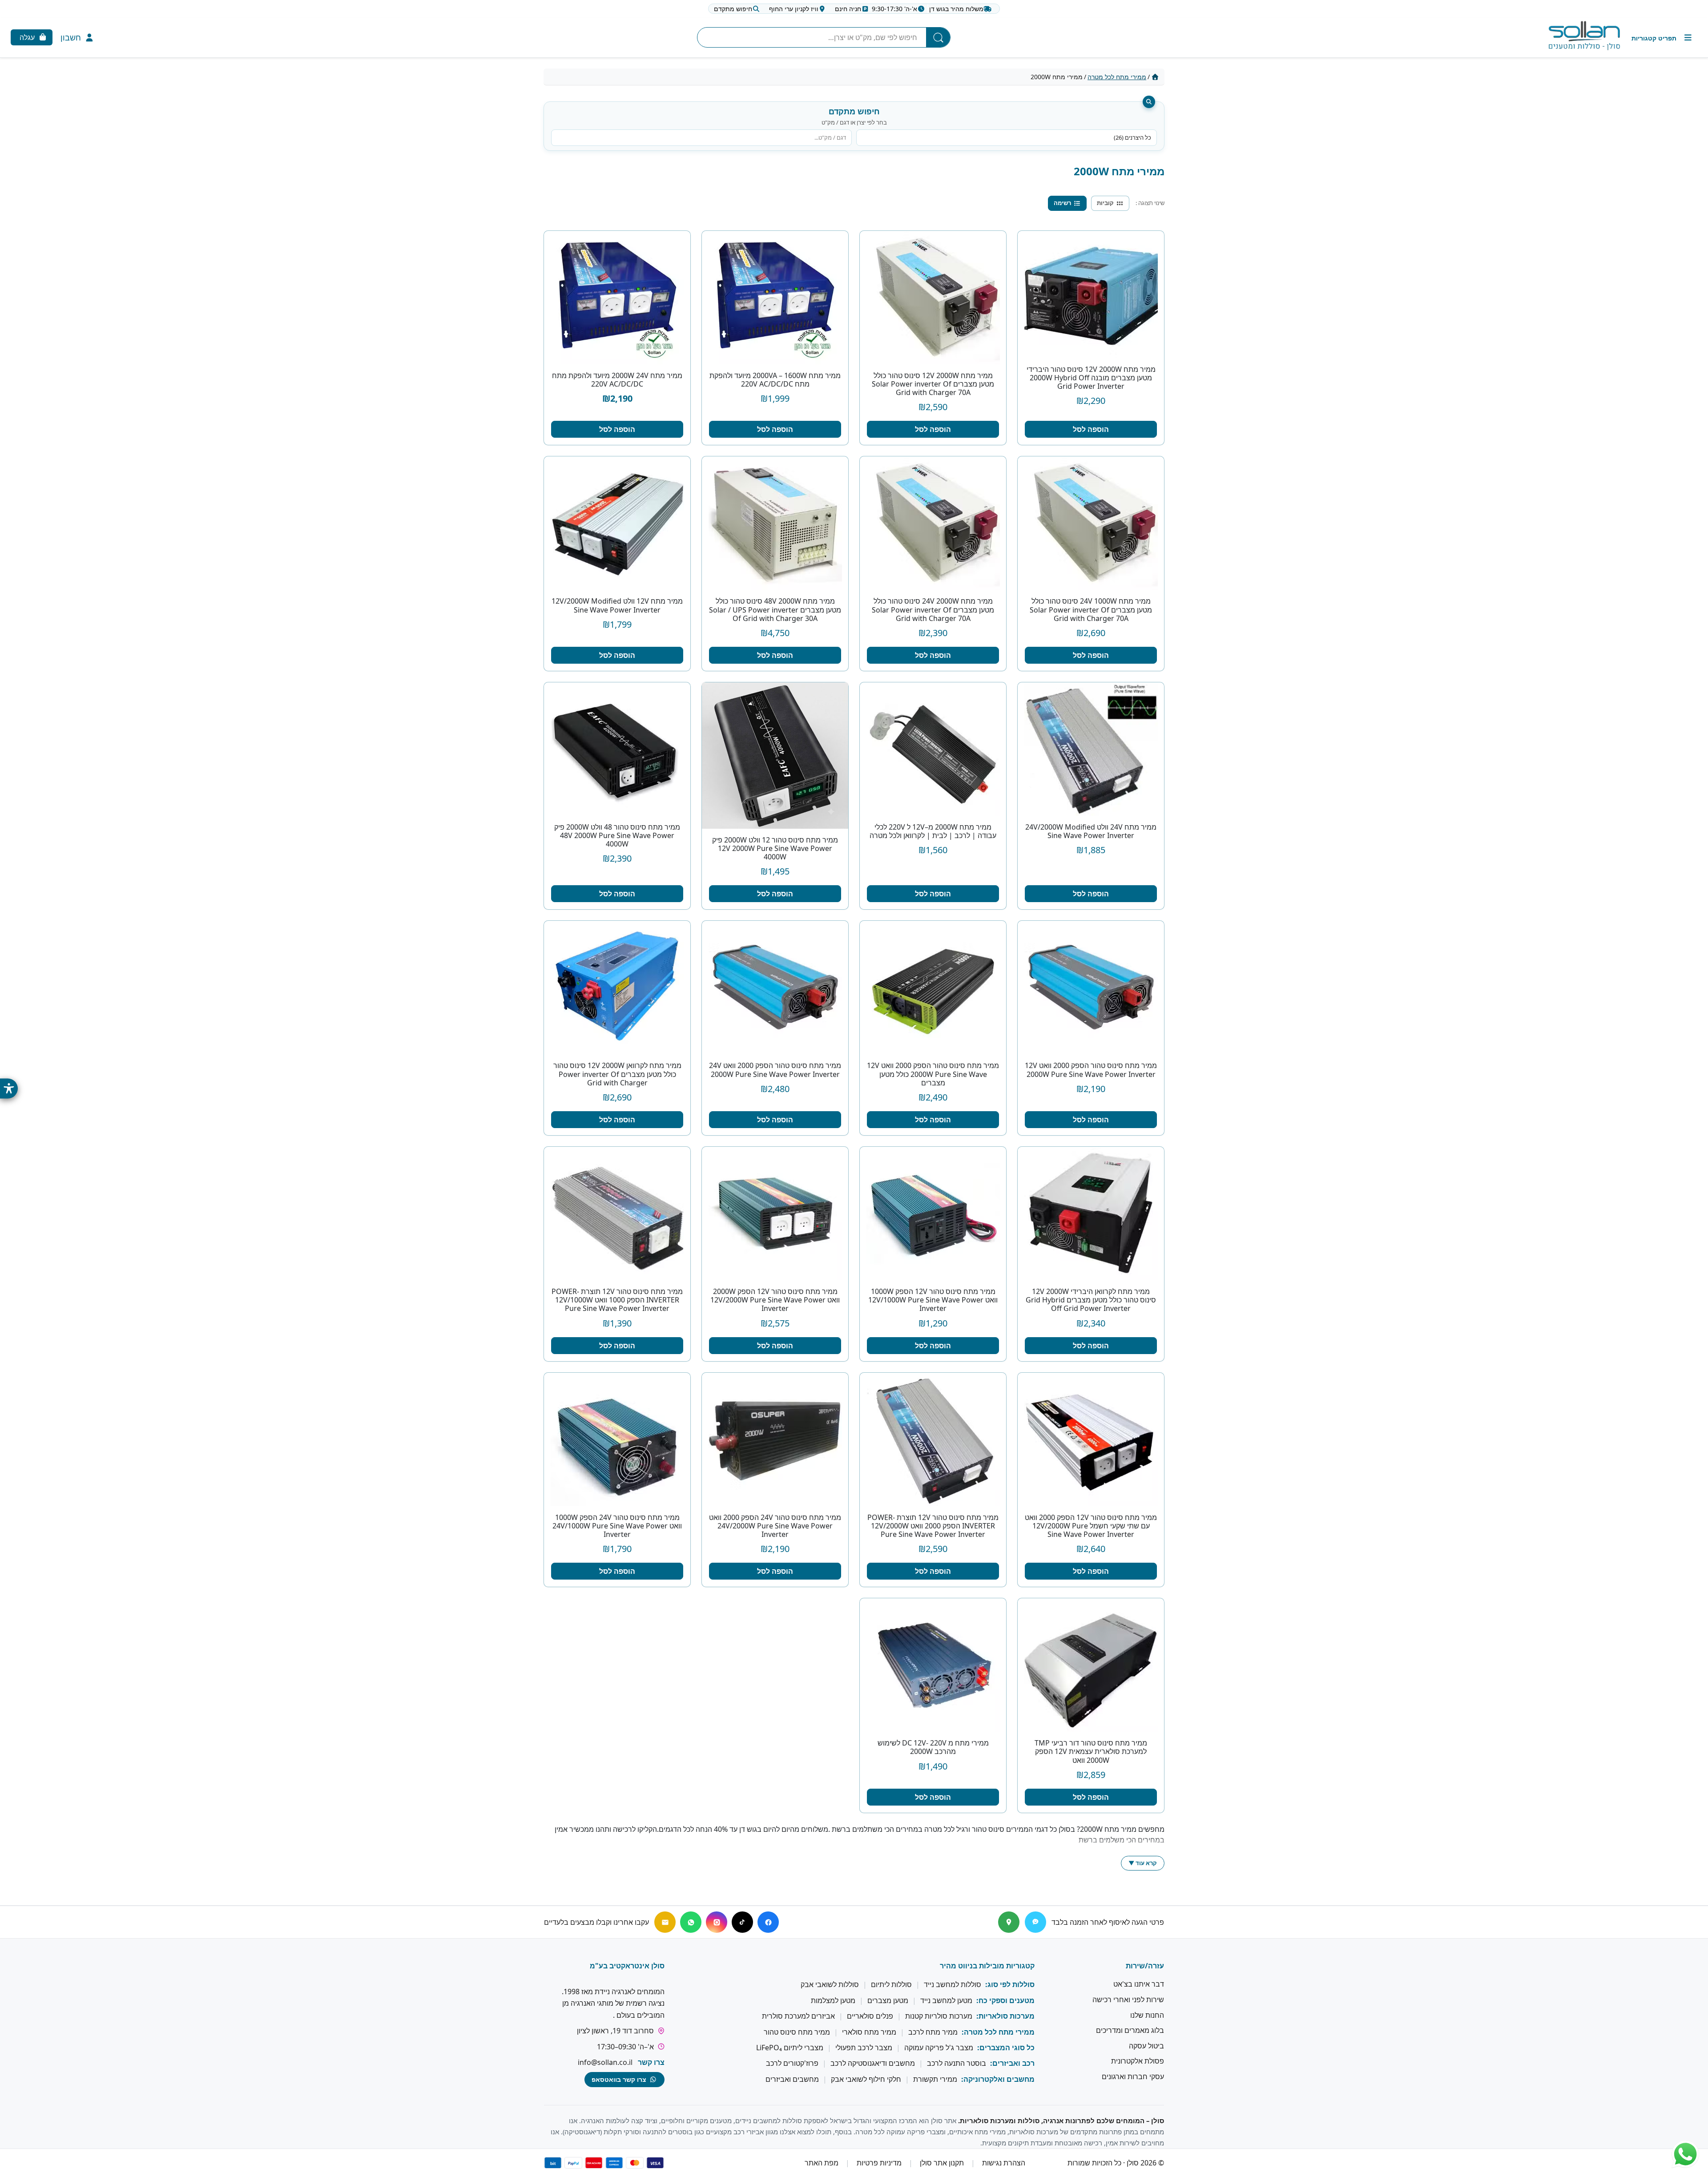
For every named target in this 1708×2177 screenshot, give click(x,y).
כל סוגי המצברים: (1006, 2048)
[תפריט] (1662, 38)
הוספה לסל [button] (1091, 429)
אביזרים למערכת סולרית (798, 2016)
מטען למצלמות (833, 2000)
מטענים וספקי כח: (1005, 2000)
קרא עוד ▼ (1143, 1863)
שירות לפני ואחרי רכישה (1128, 2000)
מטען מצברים (888, 2000)
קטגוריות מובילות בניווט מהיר (987, 1966)
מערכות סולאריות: (1005, 2016)
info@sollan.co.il (605, 2062)
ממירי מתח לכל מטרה (1117, 77)
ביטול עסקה (1146, 2046)
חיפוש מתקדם (733, 9)
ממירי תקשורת (935, 2079)
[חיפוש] (938, 37)
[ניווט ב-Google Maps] (1009, 1922)
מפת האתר (822, 2163)
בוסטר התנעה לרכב (957, 2064)
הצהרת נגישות (1004, 2163)
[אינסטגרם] (717, 1922)
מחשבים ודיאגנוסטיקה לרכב (873, 2064)
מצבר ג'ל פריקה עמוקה (939, 2048)
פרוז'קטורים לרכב (792, 2064)
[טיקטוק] (742, 1922)
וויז (794, 9)
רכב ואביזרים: (1012, 2064)
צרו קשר (651, 2062)
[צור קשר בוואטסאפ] (1685, 2154)
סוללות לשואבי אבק (830, 1985)
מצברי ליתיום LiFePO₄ (790, 2048)
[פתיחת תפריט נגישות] (9, 1089)
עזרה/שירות (1145, 1966)
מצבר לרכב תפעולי (864, 2048)
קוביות (1105, 203)
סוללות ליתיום (891, 1985)
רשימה (1062, 203)
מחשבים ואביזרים (792, 2079)
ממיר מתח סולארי (869, 2032)
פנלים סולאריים (870, 2016)
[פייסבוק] (768, 1922)
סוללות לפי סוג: (1010, 1985)
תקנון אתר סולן (942, 2163)
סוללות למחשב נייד (953, 1985)
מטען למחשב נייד (946, 2000)
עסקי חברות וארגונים (1133, 2076)
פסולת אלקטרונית (1138, 2061)
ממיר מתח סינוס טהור (797, 2032)
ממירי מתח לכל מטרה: (998, 2032)
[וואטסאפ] (691, 1922)
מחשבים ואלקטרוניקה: (998, 2079)
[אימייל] (665, 1922)
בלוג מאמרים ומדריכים (1130, 2030)
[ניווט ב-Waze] (1035, 1922)
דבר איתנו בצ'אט (1139, 1984)
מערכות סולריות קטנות (939, 2016)
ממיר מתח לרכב (933, 2032)
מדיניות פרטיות (879, 2163)
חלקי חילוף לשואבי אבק (866, 2079)
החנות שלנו (1147, 2015)
